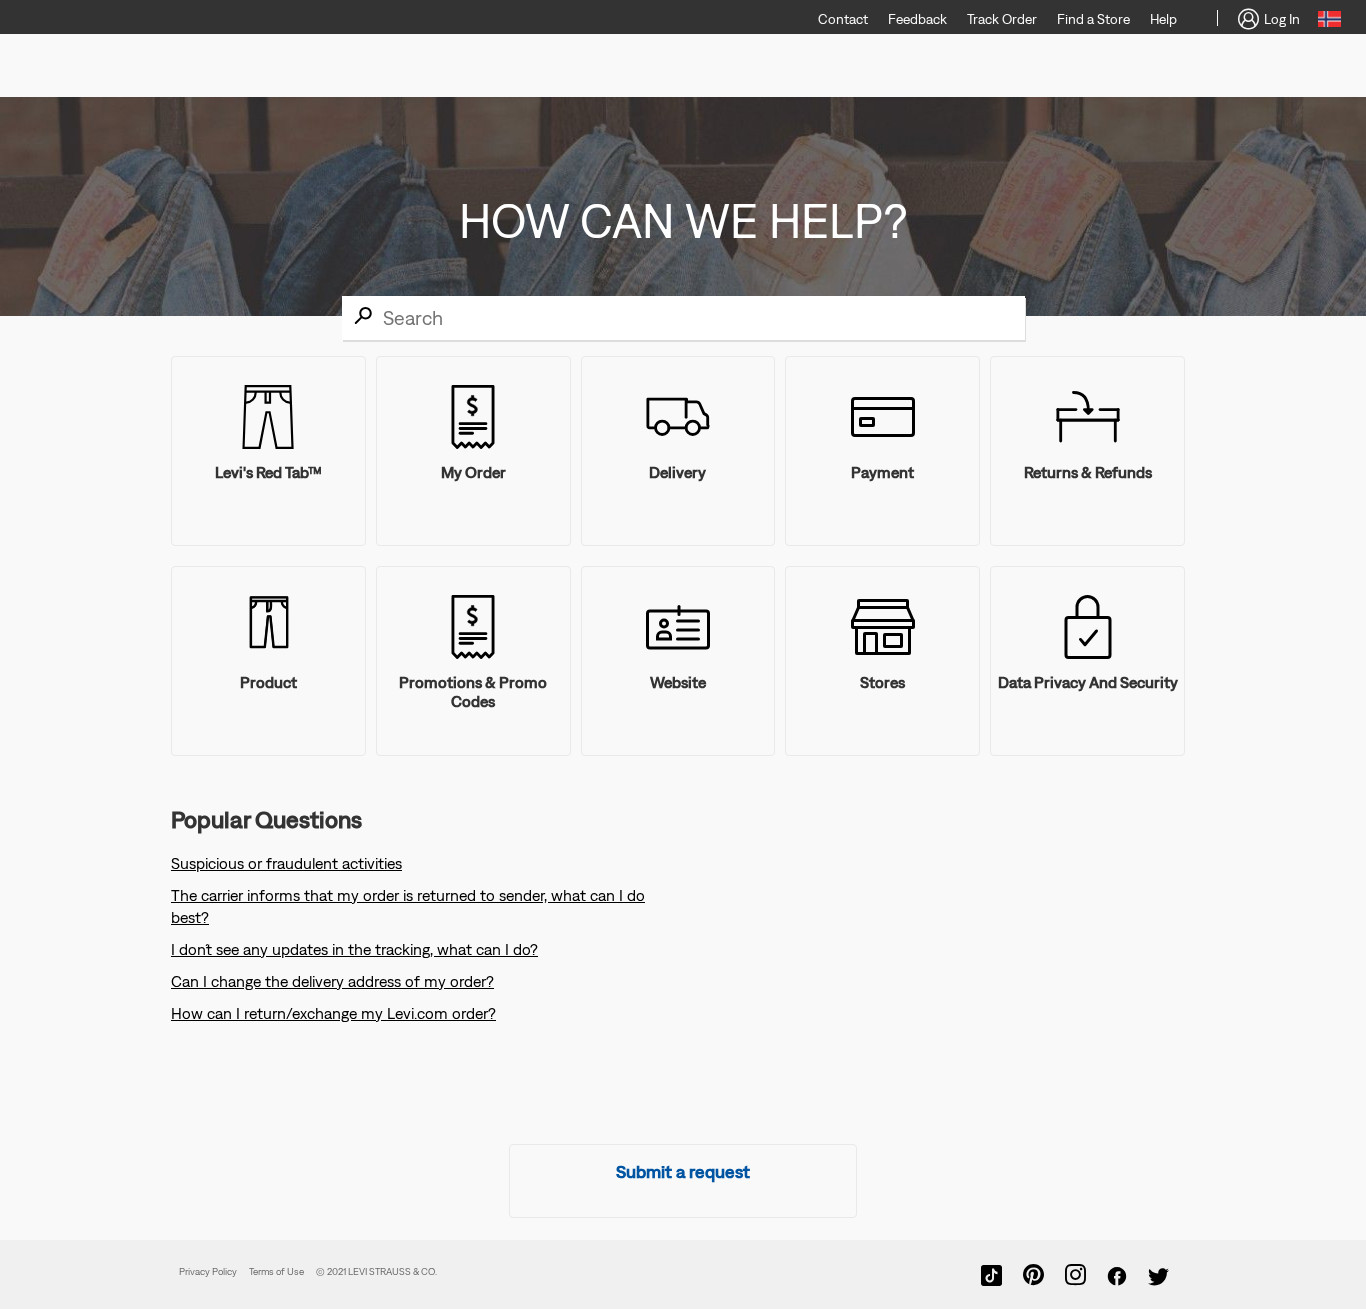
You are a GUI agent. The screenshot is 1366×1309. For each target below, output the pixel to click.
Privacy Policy (208, 1271)
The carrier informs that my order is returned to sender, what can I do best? (408, 906)
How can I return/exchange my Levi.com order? (333, 1013)
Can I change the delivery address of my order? (332, 981)
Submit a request (683, 1171)
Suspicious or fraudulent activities (286, 863)
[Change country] (1329, 22)
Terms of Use (276, 1271)
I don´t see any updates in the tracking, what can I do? (354, 949)
